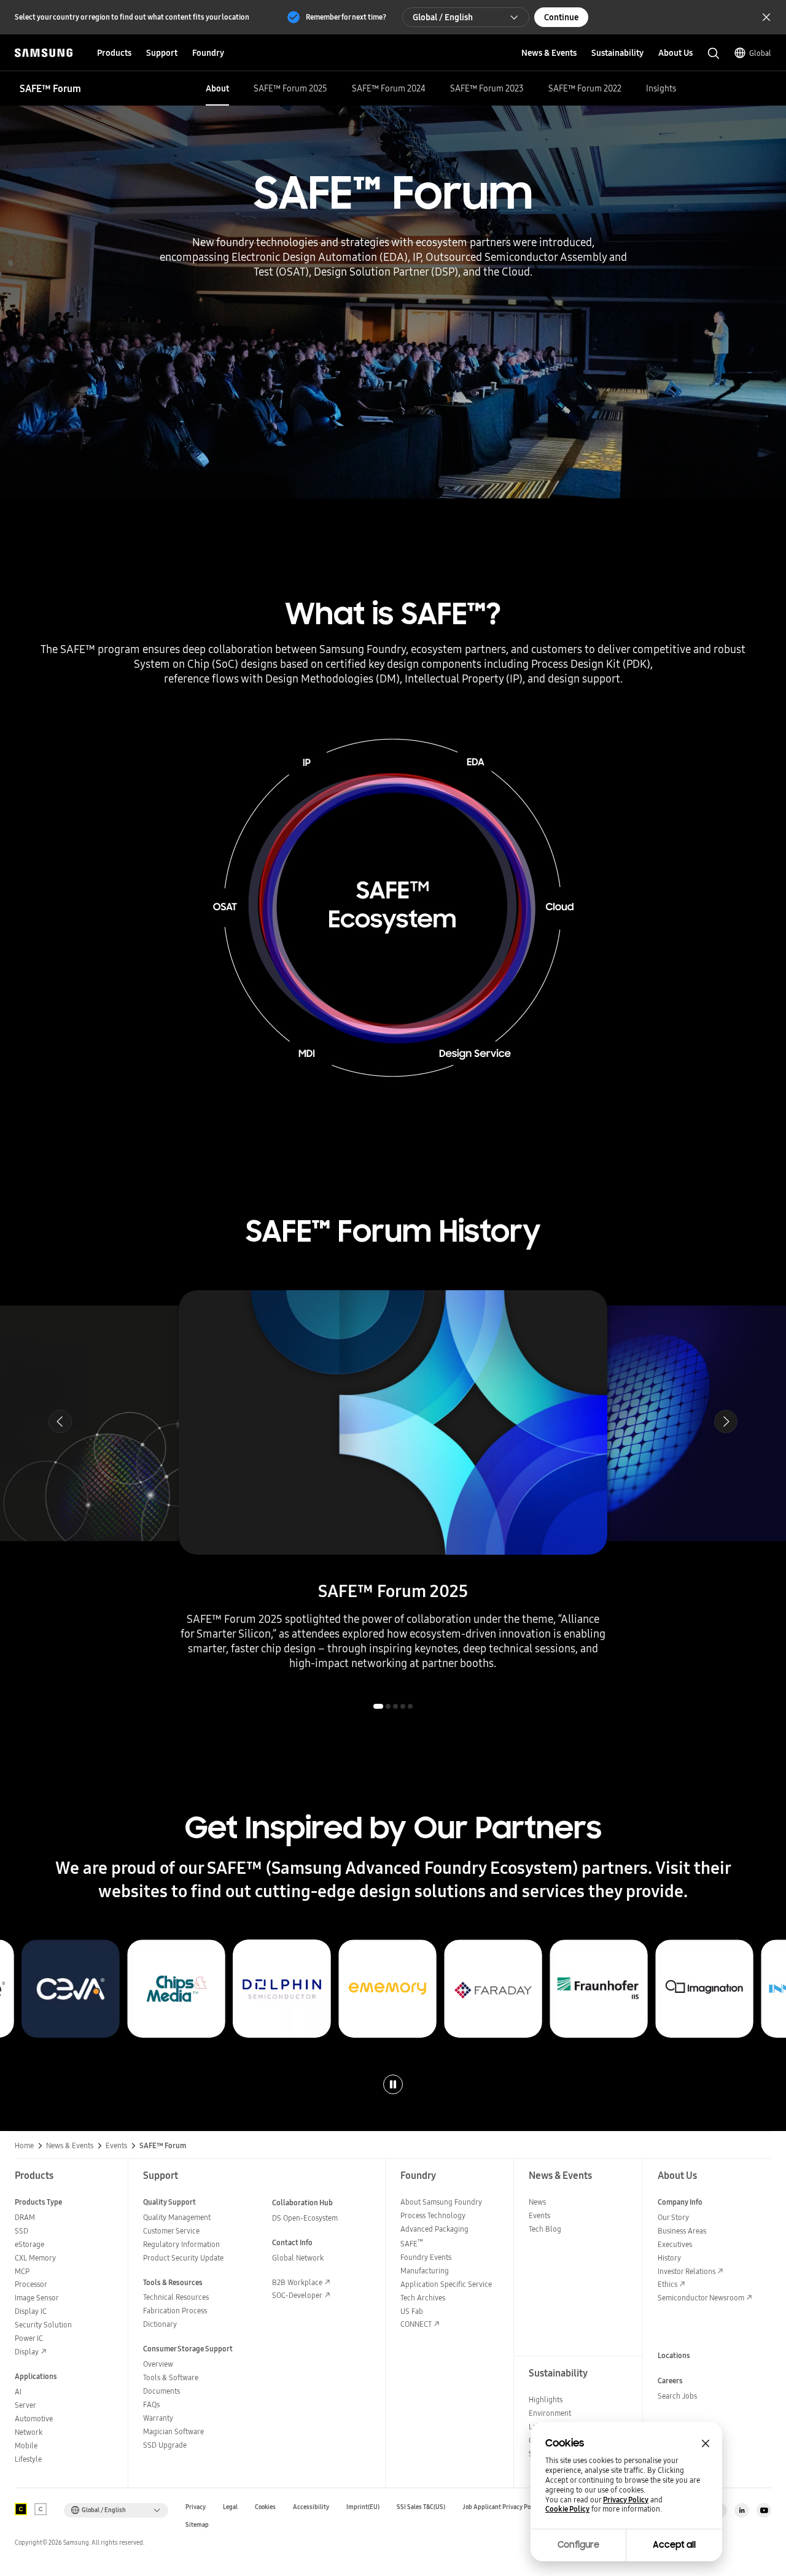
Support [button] (162, 53)
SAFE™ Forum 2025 (290, 88)
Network (29, 2432)
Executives (675, 2244)
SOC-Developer (297, 2295)
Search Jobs (677, 2396)
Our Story (673, 2217)
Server (25, 2405)
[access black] (21, 2509)
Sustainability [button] (617, 53)
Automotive (34, 2419)
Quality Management (177, 2217)
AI (18, 2392)
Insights (661, 88)
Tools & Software (171, 2377)
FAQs (151, 2404)
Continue (561, 17)
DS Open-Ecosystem (305, 2218)
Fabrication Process (175, 2311)
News (537, 2202)
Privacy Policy (626, 2500)
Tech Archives (423, 2298)
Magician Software (173, 2431)
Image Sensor (37, 2298)
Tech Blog (545, 2229)
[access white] (41, 2509)
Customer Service (171, 2231)
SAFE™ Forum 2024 (389, 88)
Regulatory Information (181, 2244)
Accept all (674, 2545)
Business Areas (682, 2231)
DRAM (25, 2217)
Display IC (31, 2311)
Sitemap (197, 2525)
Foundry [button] (208, 53)
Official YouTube (764, 2510)
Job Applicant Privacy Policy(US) (507, 2507)
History (669, 2258)
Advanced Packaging (434, 2229)
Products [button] (114, 53)
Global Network (298, 2258)
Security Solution (43, 2325)
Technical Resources (176, 2297)
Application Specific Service (446, 2284)
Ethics (667, 2284)
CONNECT (416, 2324)
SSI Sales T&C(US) (421, 2507)
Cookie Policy (567, 2509)
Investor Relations (687, 2271)
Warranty (158, 2418)
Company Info (680, 2202)
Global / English (443, 17)
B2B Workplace (297, 2282)
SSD (21, 2231)
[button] (60, 1421)
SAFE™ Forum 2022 (585, 88)
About (217, 88)
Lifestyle (28, 2459)
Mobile (26, 2446)
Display (27, 2352)
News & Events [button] (549, 53)
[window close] (706, 2443)
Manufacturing (425, 2271)
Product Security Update (183, 2258)
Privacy (196, 2507)
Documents (161, 2391)
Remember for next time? (346, 17)
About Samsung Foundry (441, 2202)
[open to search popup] (714, 53)
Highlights (546, 2400)
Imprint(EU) (363, 2507)
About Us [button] (675, 53)
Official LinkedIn (742, 2510)
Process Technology (433, 2215)
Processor (31, 2284)
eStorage (29, 2244)
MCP (22, 2271)
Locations (674, 2355)
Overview (158, 2364)
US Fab (412, 2311)
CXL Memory (35, 2258)
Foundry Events (426, 2257)
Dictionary (160, 2324)
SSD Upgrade (165, 2445)
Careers (670, 2381)
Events (539, 2215)
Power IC (29, 2338)
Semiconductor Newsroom (701, 2298)
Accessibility (311, 2507)
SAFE (412, 2244)
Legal (230, 2507)
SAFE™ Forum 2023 (487, 88)
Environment (550, 2413)
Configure (578, 2545)
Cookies (265, 2507)
